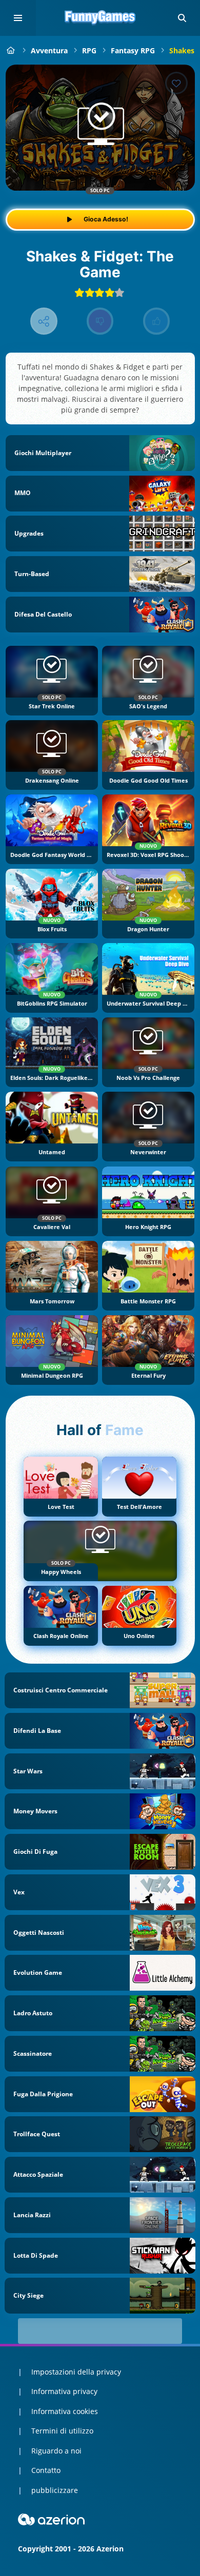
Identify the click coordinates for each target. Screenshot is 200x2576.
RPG (89, 50)
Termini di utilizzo (62, 2431)
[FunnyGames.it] (11, 50)
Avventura (49, 50)
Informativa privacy (64, 2391)
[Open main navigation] (18, 18)
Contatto (46, 2470)
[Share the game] (44, 321)
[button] (182, 18)
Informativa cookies (65, 2411)
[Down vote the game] (100, 321)
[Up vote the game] (157, 321)
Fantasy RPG (133, 50)
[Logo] (100, 18)
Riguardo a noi (56, 2451)
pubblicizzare (55, 2490)
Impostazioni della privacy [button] (76, 2372)
